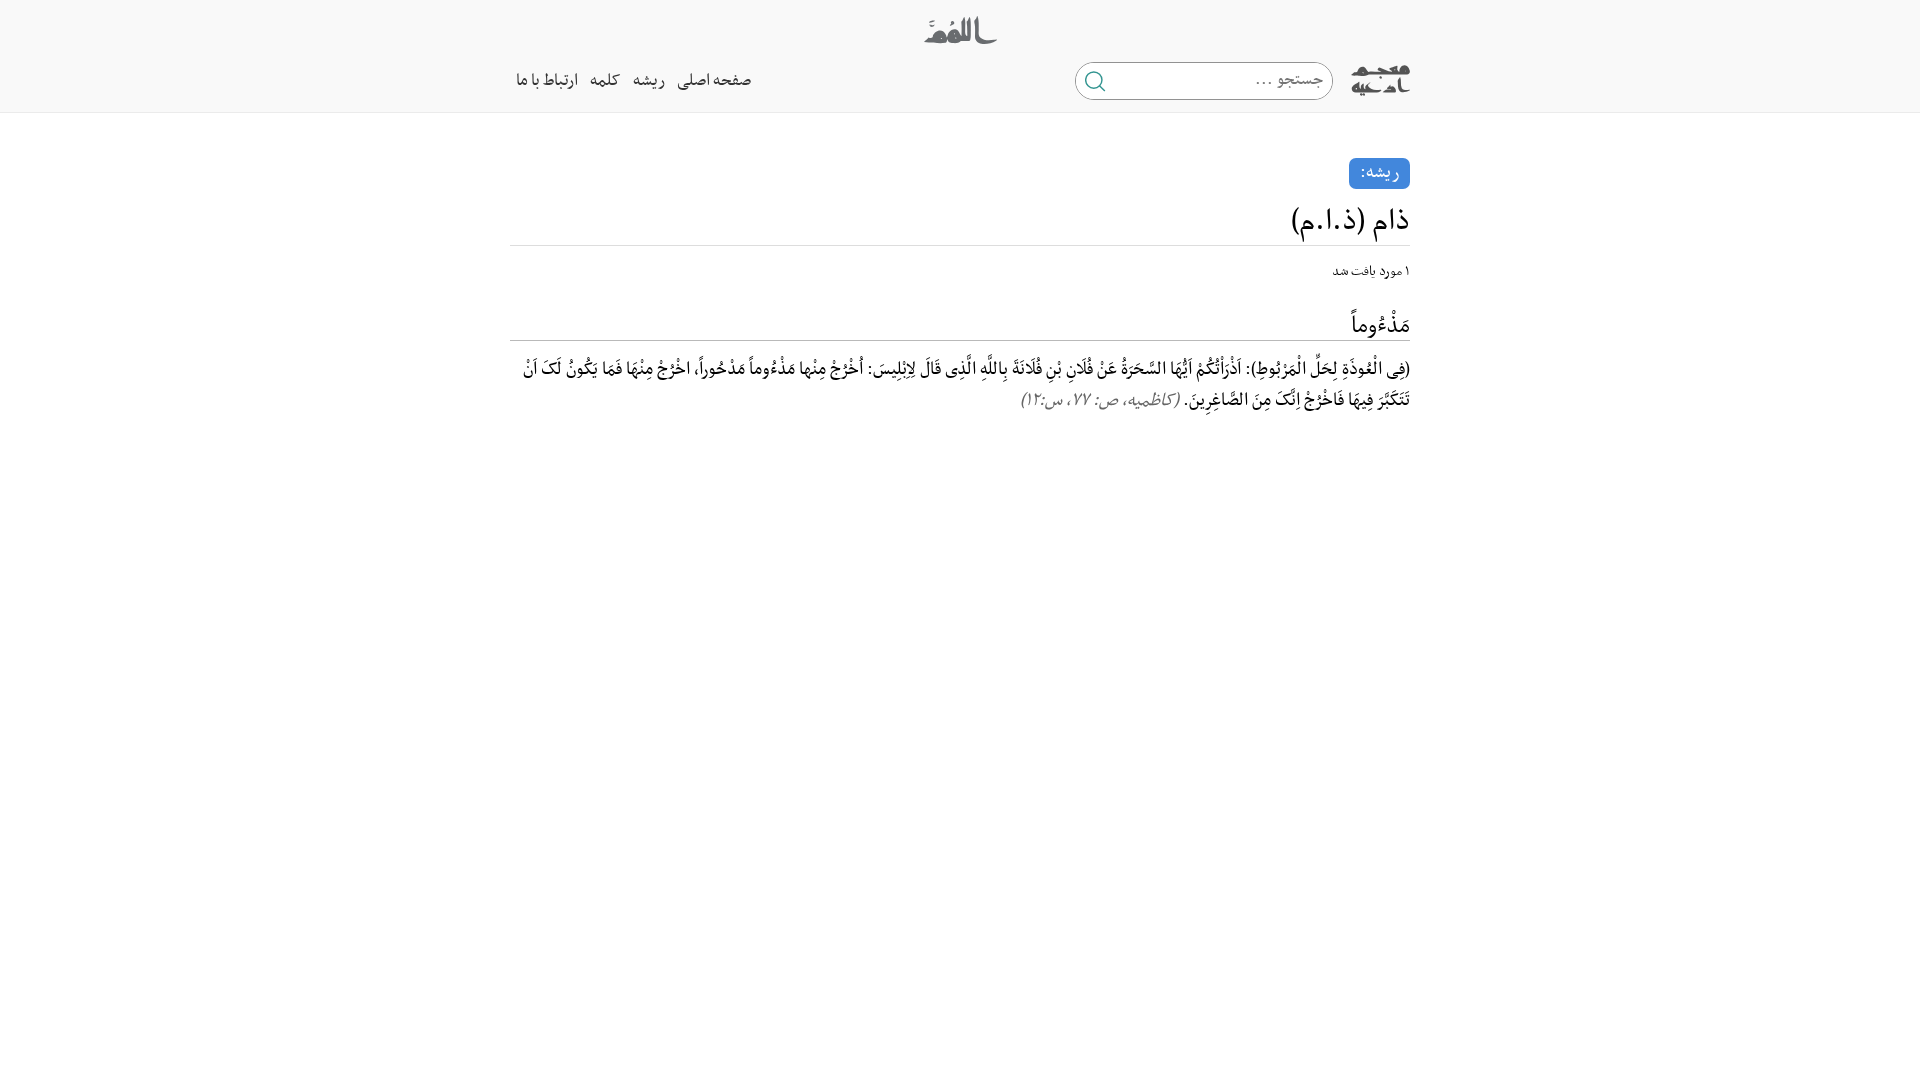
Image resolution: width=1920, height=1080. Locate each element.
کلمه (605, 81)
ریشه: (1379, 173)
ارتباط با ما (547, 81)
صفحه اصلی (714, 81)
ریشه (649, 81)
